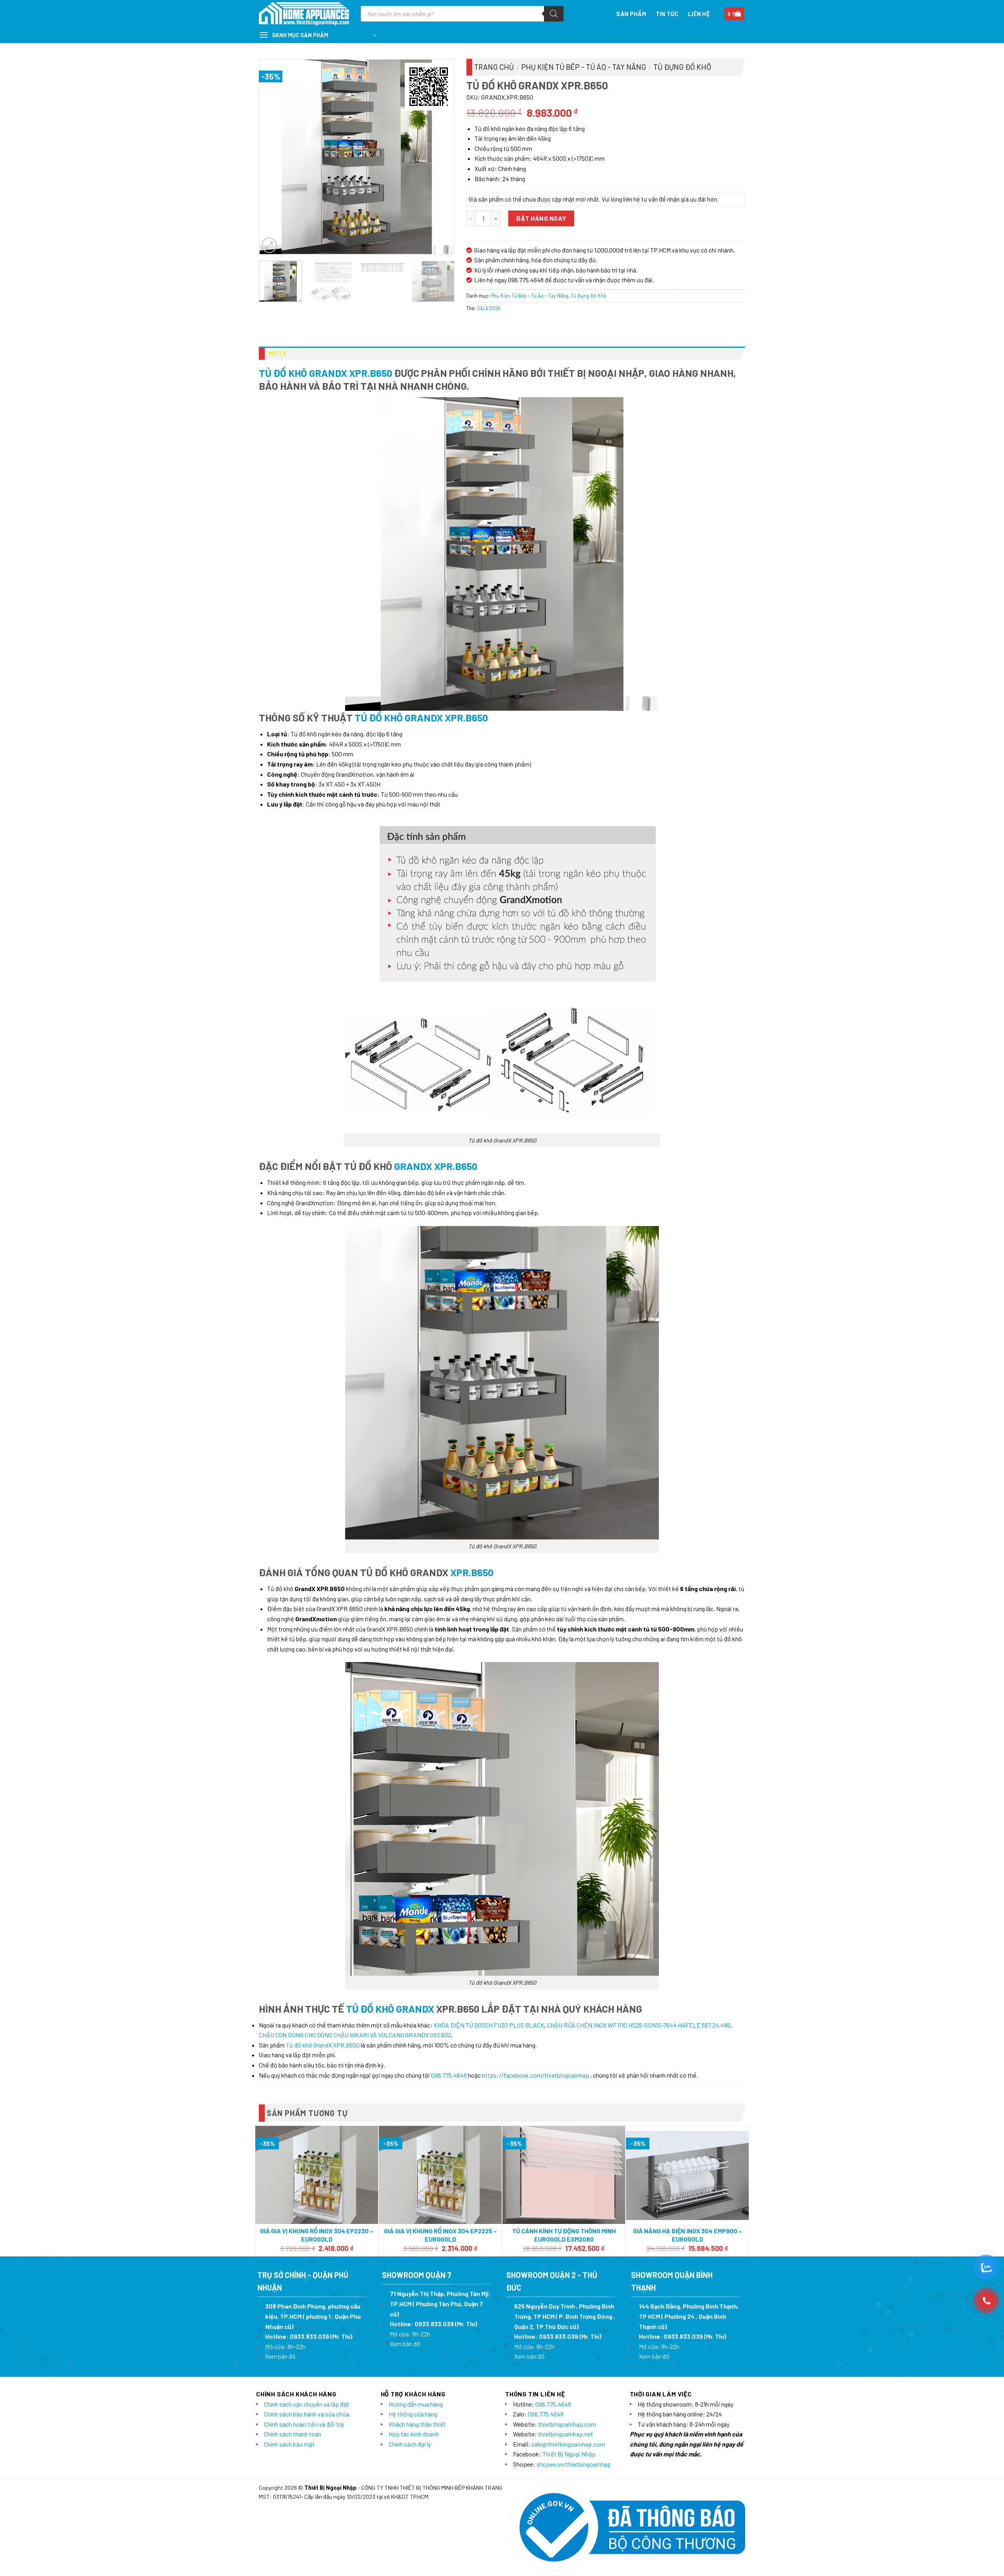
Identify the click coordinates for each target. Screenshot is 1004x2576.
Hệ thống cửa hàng (413, 2414)
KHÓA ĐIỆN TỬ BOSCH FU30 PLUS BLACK (489, 2025)
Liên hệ (699, 14)
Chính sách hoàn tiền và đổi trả (304, 2424)
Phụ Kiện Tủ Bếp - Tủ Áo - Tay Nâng (584, 67)
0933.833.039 (309, 2336)
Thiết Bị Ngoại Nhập (569, 2454)
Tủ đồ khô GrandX (390, 2008)
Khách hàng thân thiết (417, 2424)
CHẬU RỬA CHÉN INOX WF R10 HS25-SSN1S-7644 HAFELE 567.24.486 (639, 2025)
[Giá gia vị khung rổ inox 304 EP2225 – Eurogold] (440, 2175)
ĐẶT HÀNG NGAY (541, 218)
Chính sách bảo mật (289, 2444)
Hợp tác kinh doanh (414, 2434)
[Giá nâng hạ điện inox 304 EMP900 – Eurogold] (687, 2175)
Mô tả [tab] (278, 353)
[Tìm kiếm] (554, 14)
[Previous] (273, 157)
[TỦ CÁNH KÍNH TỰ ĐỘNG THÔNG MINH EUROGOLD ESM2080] (564, 2175)
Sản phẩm (631, 14)
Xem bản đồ (280, 2356)
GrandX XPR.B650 (436, 1166)
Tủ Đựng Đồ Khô (682, 67)
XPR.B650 (472, 1572)
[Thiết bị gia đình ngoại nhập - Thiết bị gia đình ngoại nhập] (304, 14)
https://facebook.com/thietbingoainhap (536, 2075)
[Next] (440, 157)
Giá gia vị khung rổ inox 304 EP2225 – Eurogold (440, 2235)
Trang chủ (494, 67)
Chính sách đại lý (410, 2444)
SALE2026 (489, 308)
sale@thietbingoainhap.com (568, 2444)
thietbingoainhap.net (566, 2434)
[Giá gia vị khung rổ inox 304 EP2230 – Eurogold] (317, 2175)
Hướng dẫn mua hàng (416, 2404)
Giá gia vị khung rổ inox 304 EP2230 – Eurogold (317, 2235)
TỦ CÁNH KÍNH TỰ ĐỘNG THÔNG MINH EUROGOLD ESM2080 (564, 2235)
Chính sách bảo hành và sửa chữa (306, 2414)
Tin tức (667, 14)
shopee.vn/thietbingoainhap (574, 2464)
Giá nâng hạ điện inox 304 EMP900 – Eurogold (688, 2235)
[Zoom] (269, 245)
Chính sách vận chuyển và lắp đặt (306, 2404)
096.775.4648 (449, 2075)
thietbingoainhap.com (567, 2424)
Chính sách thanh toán (293, 2434)
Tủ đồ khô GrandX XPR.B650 (326, 373)
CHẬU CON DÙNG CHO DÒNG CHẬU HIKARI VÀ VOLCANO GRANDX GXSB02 (355, 2035)
